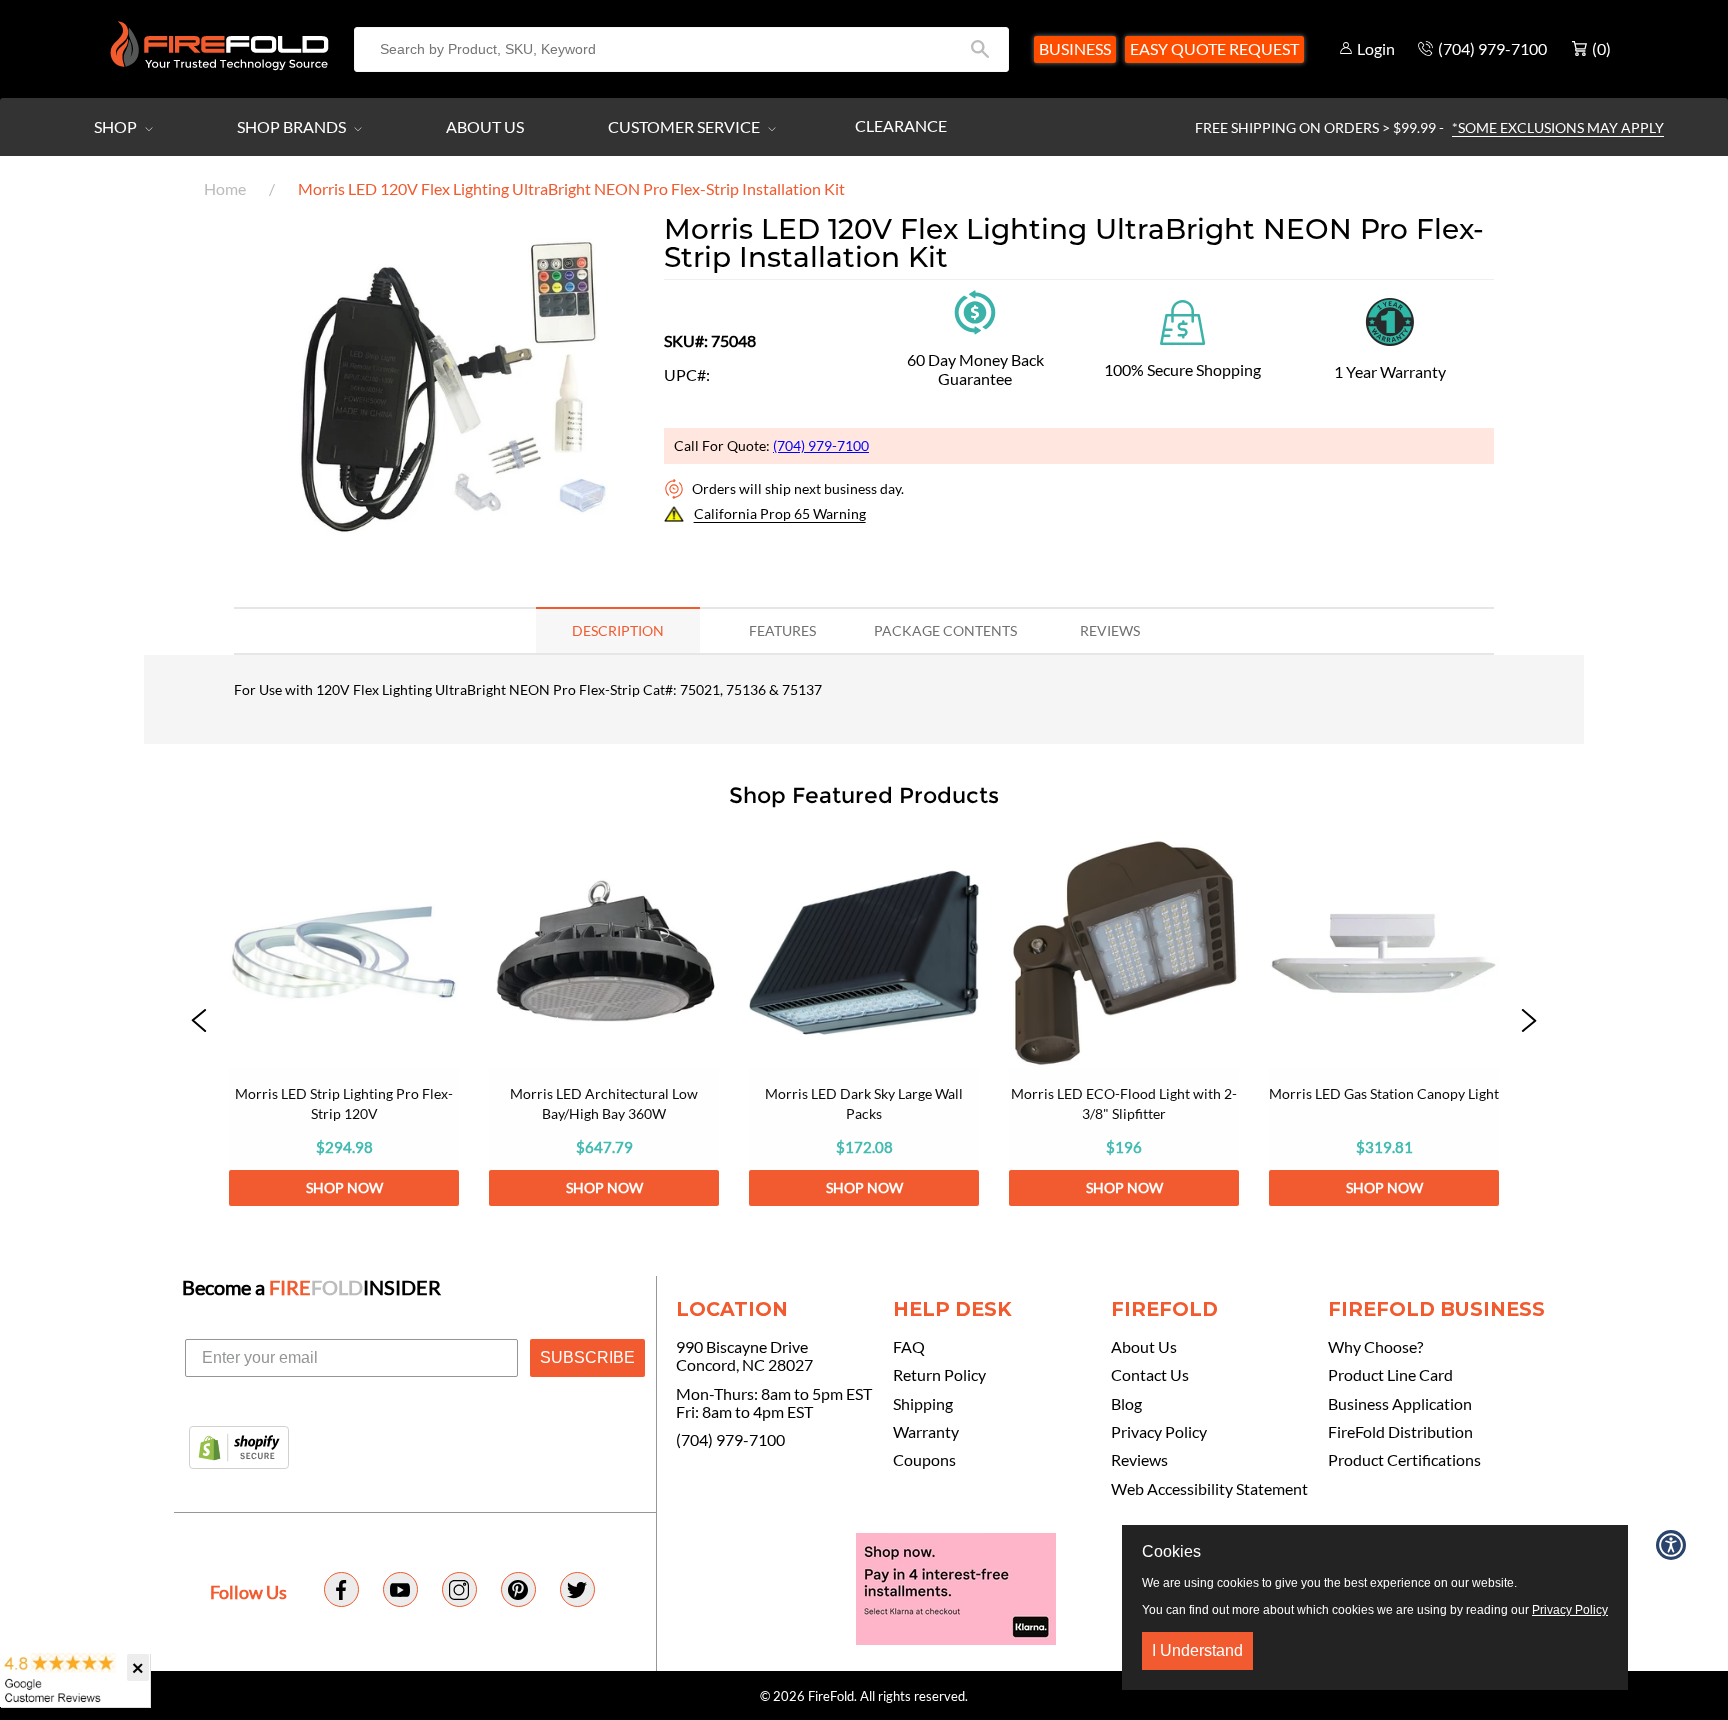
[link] (344, 1022)
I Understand (1197, 1650)
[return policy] (975, 310)
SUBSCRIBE (587, 1357)
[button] (199, 1022)
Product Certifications (1404, 1460)
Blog (1126, 1404)
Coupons (924, 1460)
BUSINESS (1075, 48)
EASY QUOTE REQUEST (1214, 48)
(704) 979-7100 (821, 445)
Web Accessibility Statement (1209, 1489)
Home (225, 188)
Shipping (923, 1404)
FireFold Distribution (1400, 1432)
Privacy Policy (1159, 1432)
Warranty (926, 1432)
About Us (485, 126)
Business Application (1400, 1404)
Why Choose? (1375, 1347)
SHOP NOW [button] (344, 1187)
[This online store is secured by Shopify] (239, 1449)
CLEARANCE (901, 125)
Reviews (1139, 1460)
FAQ (909, 1347)
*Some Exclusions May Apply (1558, 127)
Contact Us (1150, 1375)
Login (1376, 48)
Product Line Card (1390, 1375)
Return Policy (939, 1375)
